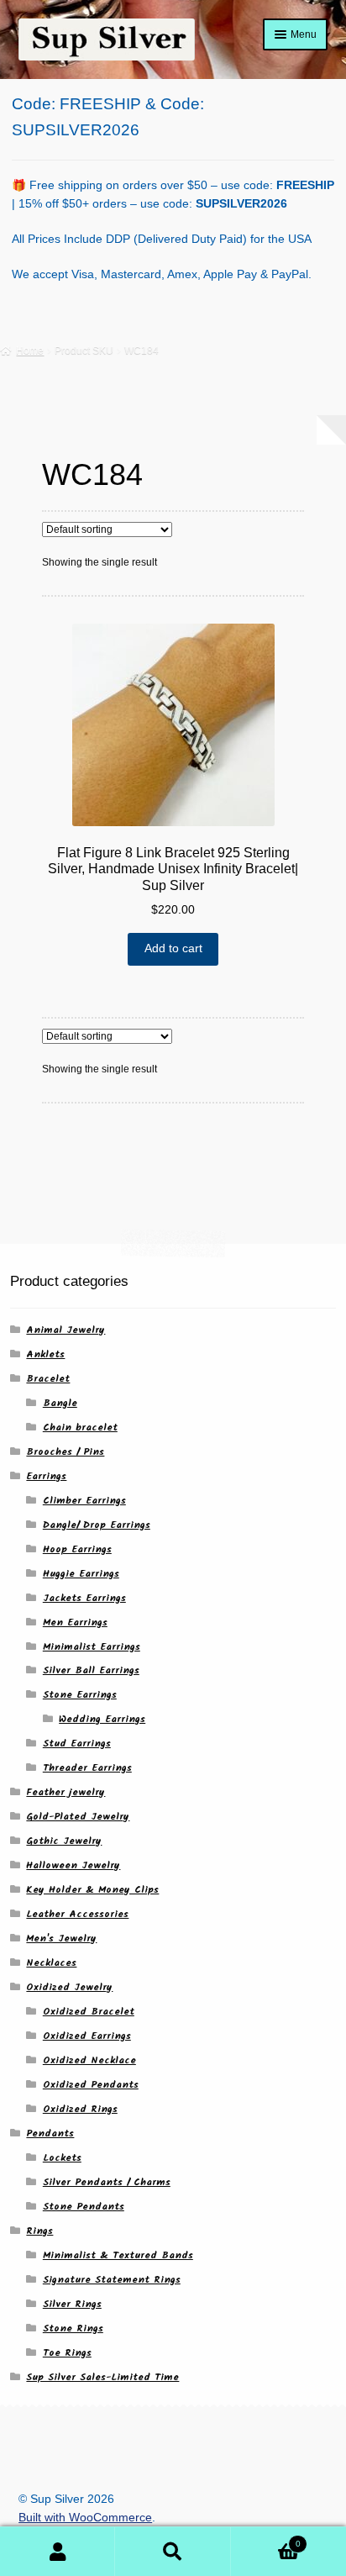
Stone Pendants (84, 2207)
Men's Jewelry (61, 1939)
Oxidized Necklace (89, 2060)
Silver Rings (72, 2304)
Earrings (46, 1476)
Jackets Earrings (84, 1598)
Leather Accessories (77, 1914)
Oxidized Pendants (91, 2085)
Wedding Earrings (102, 1719)
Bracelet (48, 1379)
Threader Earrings (87, 1768)
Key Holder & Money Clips (92, 1890)
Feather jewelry (66, 1792)
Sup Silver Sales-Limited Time (102, 2377)
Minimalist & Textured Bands (118, 2255)
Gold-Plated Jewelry (78, 1817)
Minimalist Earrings (92, 1647)
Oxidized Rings (80, 2109)
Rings (39, 2231)
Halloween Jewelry (73, 1865)
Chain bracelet (80, 1428)
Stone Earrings (80, 1695)
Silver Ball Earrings (91, 1670)
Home (30, 350)
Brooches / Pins (65, 1452)
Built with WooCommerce (85, 2518)
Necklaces (51, 1963)
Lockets (62, 2158)
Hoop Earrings (77, 1549)
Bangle (60, 1403)
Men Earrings (75, 1623)
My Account (58, 2552)
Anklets (45, 1354)
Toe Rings (67, 2353)
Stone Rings (73, 2328)
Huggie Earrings (81, 1574)
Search (173, 2552)
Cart (266, 2539)
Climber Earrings (84, 1501)
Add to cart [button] (173, 948)
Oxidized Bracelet (89, 2012)
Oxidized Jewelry (69, 1987)
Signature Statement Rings (112, 2280)
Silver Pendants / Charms (107, 2182)
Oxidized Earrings (87, 2036)
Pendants (50, 2133)
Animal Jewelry (66, 1330)
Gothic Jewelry (64, 1841)
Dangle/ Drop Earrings (97, 1525)
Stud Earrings (77, 1744)
